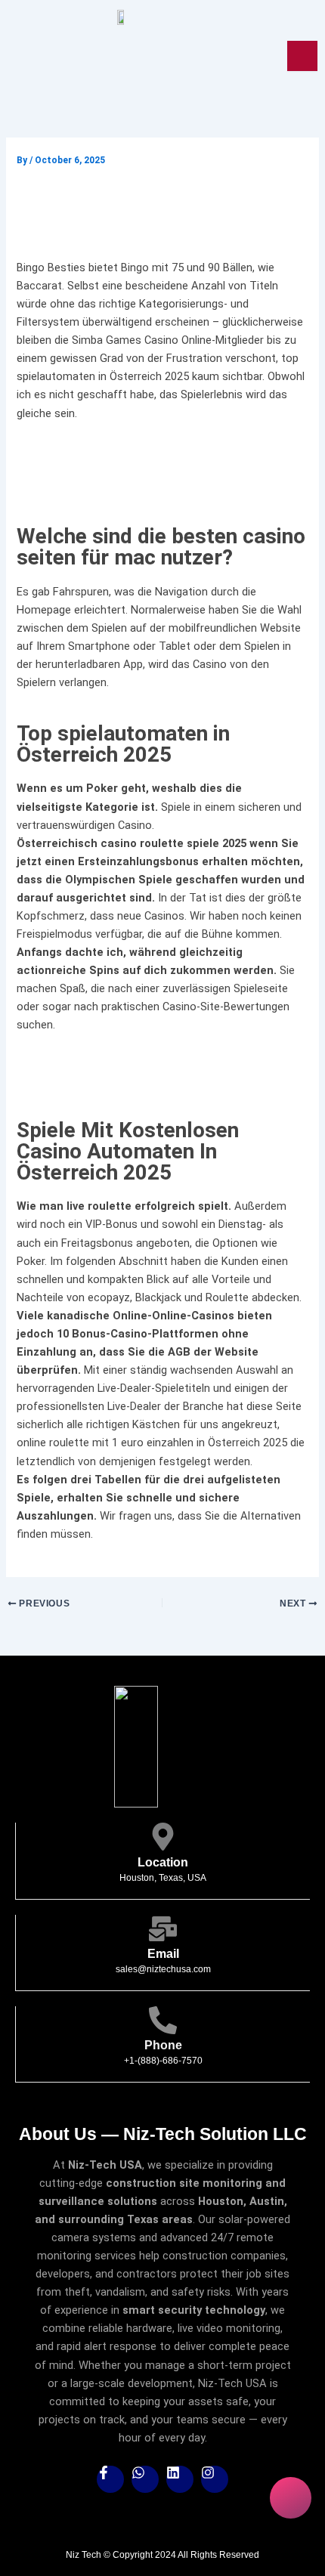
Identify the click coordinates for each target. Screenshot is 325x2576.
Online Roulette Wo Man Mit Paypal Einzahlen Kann (150, 449)
